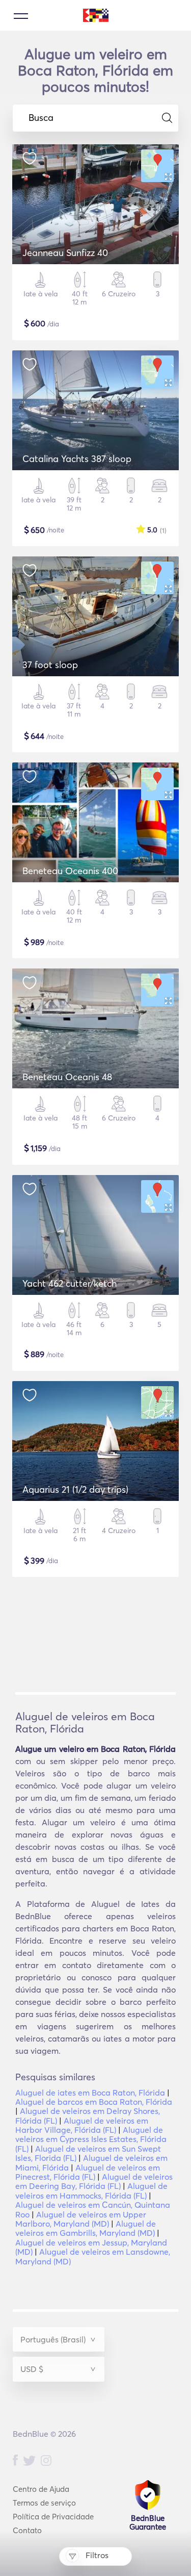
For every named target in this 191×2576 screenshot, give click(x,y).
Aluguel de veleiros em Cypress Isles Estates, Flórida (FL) (91, 2139)
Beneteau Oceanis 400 (70, 871)
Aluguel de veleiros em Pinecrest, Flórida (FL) (88, 2172)
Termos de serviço (44, 2503)
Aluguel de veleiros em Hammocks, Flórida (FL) (91, 2190)
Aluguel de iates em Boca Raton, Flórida (90, 2093)
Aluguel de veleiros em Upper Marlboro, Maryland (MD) (81, 2219)
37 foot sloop (50, 665)
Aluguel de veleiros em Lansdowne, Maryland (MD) (93, 2256)
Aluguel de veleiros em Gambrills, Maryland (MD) (86, 2228)
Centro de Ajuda (41, 2489)
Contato (27, 2530)
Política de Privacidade (53, 2517)
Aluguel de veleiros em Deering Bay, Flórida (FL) (94, 2181)
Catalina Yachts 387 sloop (77, 459)
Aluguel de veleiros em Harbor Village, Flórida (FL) (82, 2125)
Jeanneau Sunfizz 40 (65, 253)
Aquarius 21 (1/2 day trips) (75, 1489)
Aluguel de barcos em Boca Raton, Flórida (94, 2102)
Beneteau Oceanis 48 (67, 1077)
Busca (41, 118)
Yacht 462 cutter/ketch (70, 1283)
